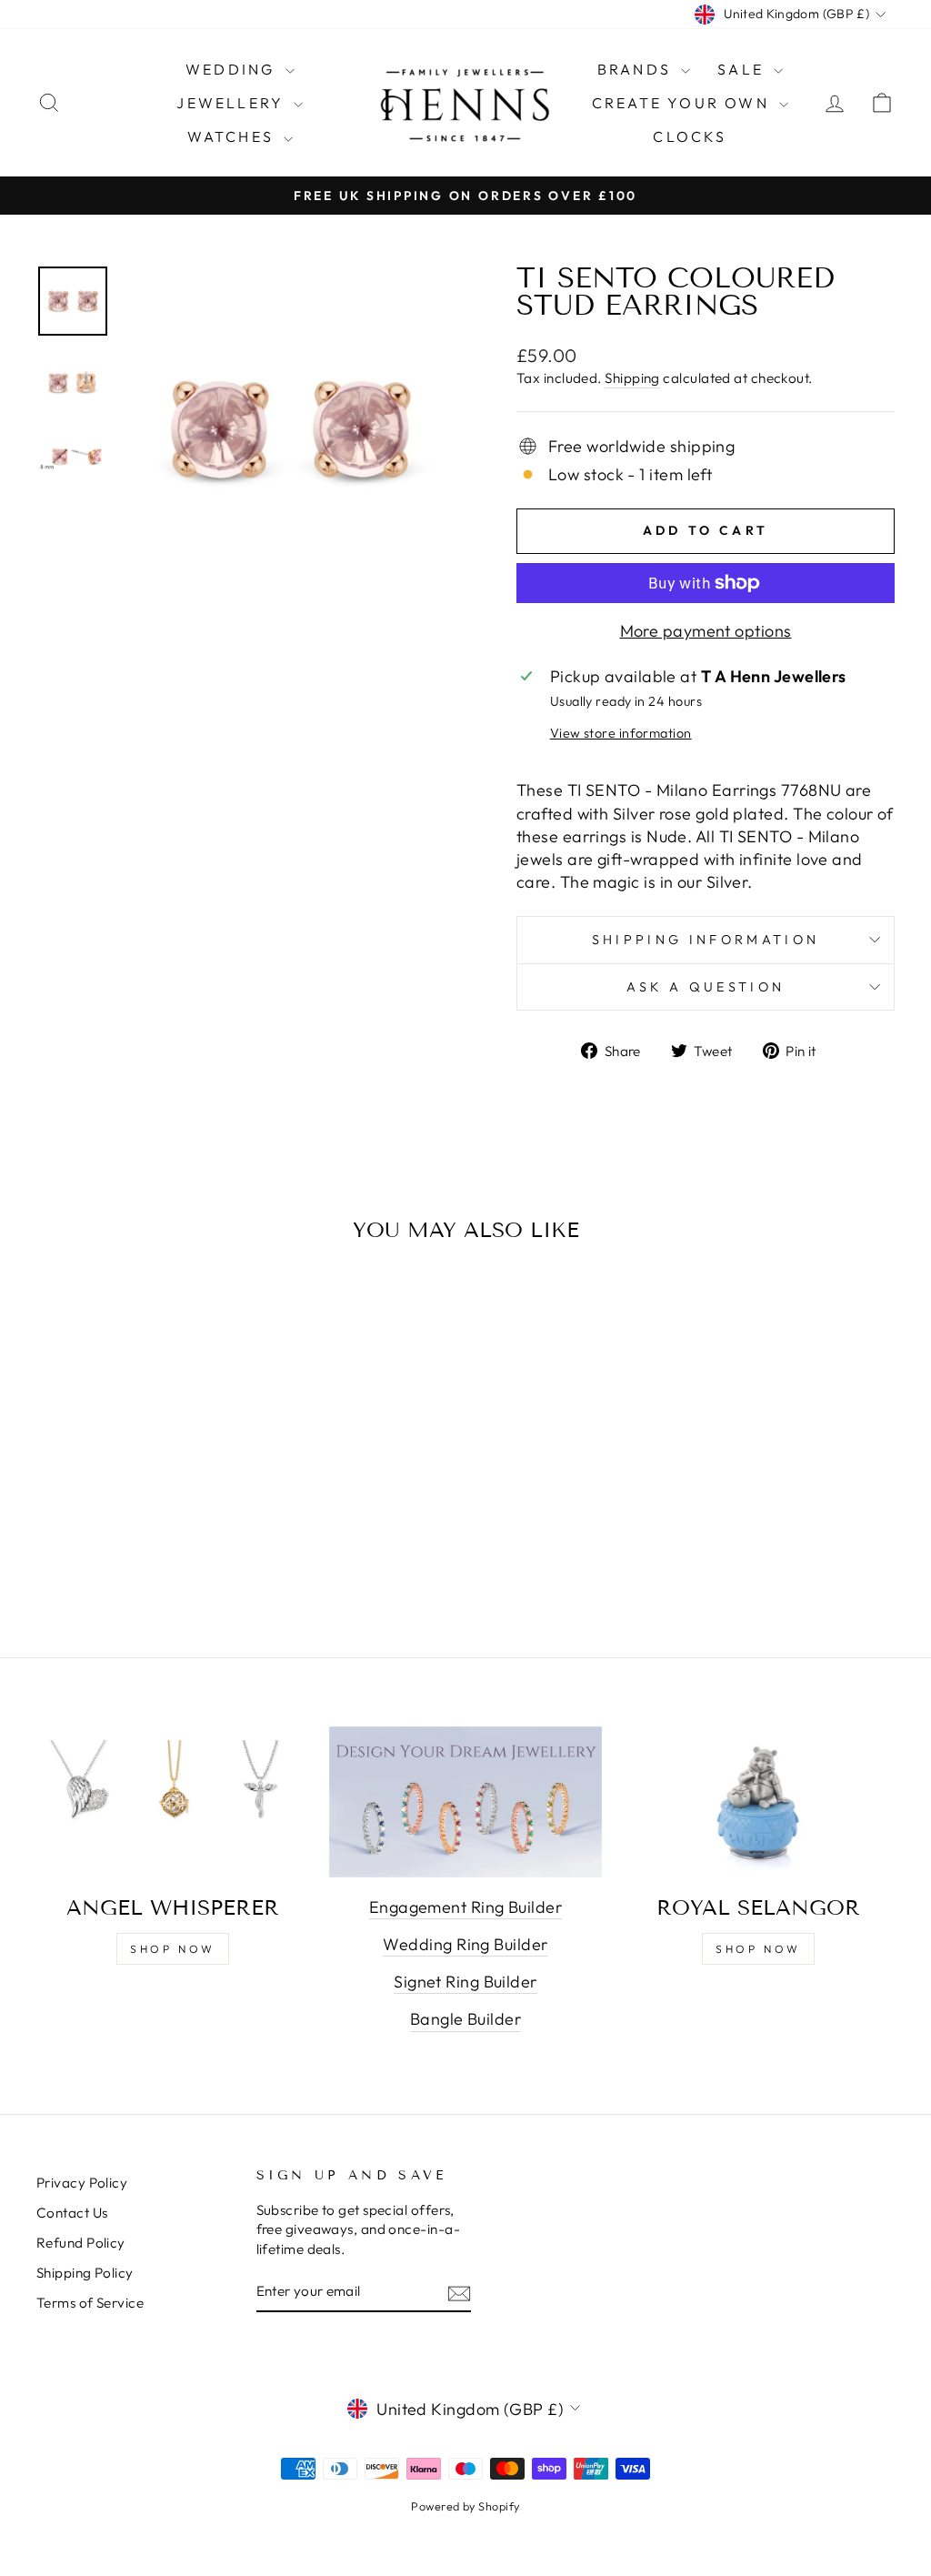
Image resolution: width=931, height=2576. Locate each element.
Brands (637, 69)
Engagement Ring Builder (465, 1907)
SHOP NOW (173, 1949)
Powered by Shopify (465, 2506)
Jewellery (233, 103)
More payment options (706, 631)
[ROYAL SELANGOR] (758, 1803)
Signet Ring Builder (465, 1982)
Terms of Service (90, 2303)
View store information (621, 733)
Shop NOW (758, 1949)
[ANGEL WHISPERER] (173, 1803)
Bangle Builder (465, 2019)
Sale (743, 69)
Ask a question (706, 987)
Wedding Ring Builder (465, 1944)
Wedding (233, 69)
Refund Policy (81, 2243)
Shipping (632, 378)
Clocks (690, 136)
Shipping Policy (85, 2273)
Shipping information (706, 940)
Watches (234, 136)
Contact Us (72, 2213)
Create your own (683, 103)
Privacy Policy (82, 2183)
